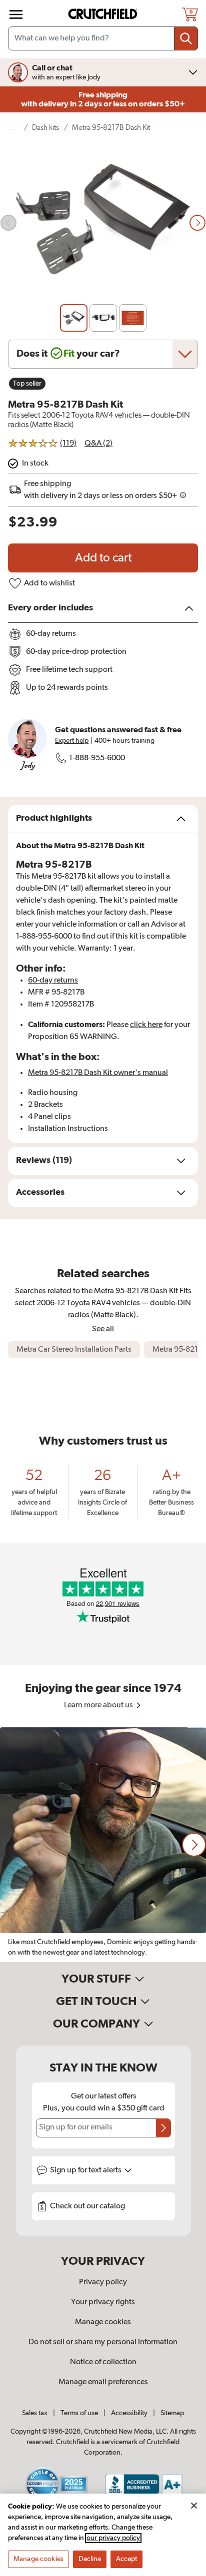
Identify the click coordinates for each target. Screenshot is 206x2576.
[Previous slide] (8, 223)
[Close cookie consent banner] (194, 2506)
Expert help (72, 741)
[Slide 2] (103, 318)
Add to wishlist (49, 583)
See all (103, 1329)
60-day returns (53, 981)
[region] (103, 1845)
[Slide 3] (133, 318)
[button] (194, 1845)
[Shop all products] (16, 14)
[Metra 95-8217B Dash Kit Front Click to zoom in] (103, 223)
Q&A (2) (98, 444)
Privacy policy (103, 2282)
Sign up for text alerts (86, 2170)
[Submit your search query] (186, 38)
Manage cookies (103, 2322)
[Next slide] (197, 223)
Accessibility (129, 2413)
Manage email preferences (103, 2382)
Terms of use (79, 2413)
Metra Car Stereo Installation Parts (74, 1350)
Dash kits (45, 128)
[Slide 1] (74, 318)
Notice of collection (103, 2362)
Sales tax (35, 2413)
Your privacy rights (103, 2302)
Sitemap (172, 2413)
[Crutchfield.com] (104, 14)
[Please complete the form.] (163, 2128)
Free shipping (103, 99)
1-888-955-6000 (97, 758)
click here (146, 1025)
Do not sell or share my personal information (103, 2342)
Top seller (27, 384)
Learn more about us (99, 1705)
